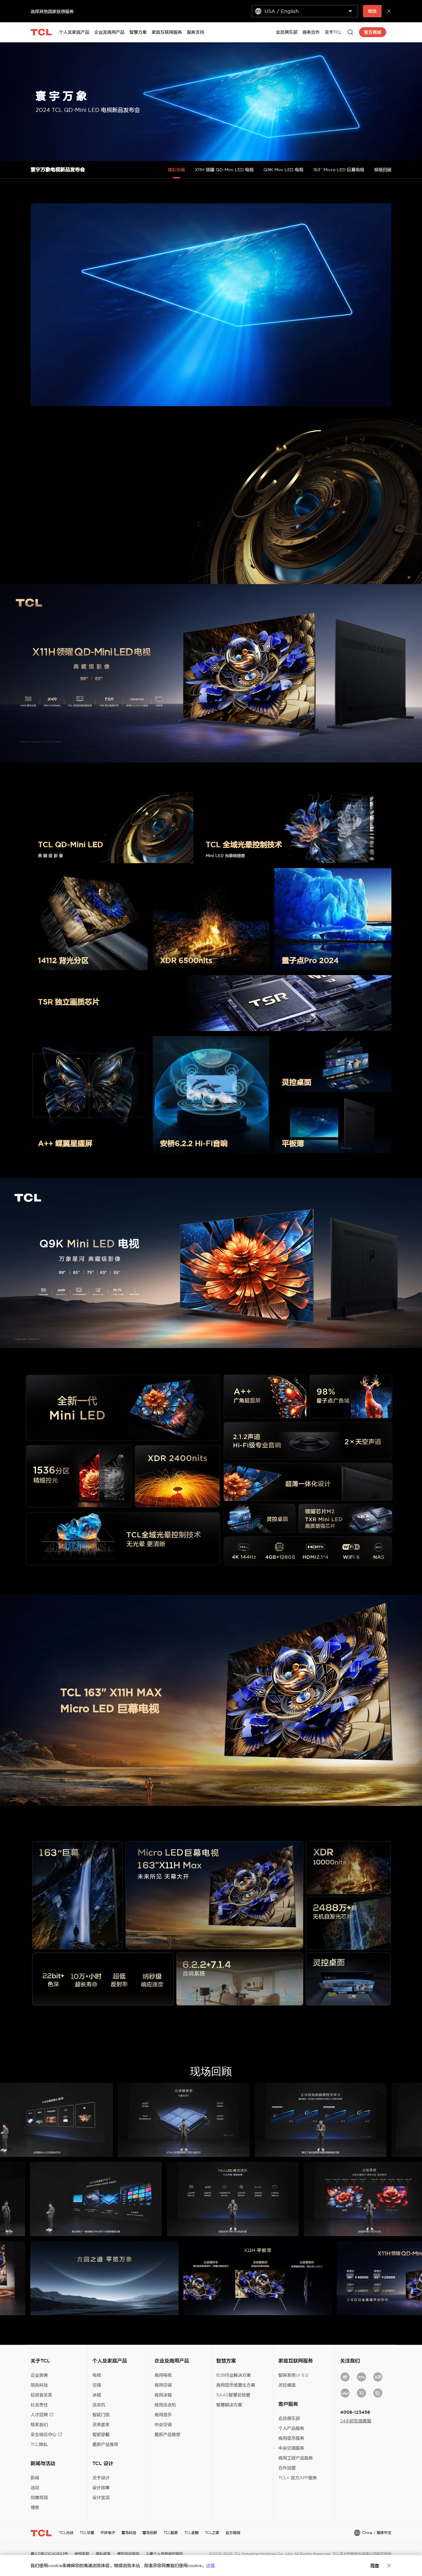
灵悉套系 (101, 2425)
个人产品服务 (291, 2428)
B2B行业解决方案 (234, 2375)
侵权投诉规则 (128, 2554)
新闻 (35, 2478)
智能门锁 (101, 2415)
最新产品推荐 (105, 2444)
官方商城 (233, 2533)
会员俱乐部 (289, 2418)
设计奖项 (101, 2497)
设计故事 (101, 2488)
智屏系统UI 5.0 (293, 2375)
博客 (35, 2507)
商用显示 (163, 2415)
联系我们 (39, 2425)
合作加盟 (287, 2468)
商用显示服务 (291, 2438)
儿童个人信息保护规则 (164, 2554)
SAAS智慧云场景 (233, 2395)
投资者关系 (41, 2395)
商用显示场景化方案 (236, 2385)
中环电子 (108, 2533)
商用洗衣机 (165, 2405)
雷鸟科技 (129, 2533)
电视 (97, 2375)
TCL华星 (87, 2533)
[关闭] (389, 2565)
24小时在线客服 (356, 2421)
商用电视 (163, 2375)
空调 (97, 2385)
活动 (35, 2488)
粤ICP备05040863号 (49, 2554)
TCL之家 (212, 2533)
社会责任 (39, 2405)
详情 (210, 2565)
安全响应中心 (44, 2434)
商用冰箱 (163, 2395)
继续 (372, 11)
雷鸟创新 (150, 2533)
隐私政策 (103, 2554)
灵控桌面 (287, 2385)
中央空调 (163, 2425)
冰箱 (97, 2395)
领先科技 (39, 2385)
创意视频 (39, 2497)
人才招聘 (39, 2415)
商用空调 (163, 2385)
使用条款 (82, 2554)
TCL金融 (191, 2533)
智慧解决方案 (229, 2405)
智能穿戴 (101, 2434)
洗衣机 (99, 2405)
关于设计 (101, 2478)
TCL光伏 (66, 2533)
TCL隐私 (39, 2444)
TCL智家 (171, 2533)
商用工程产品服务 (296, 2458)
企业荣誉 (39, 2375)
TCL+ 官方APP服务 (298, 2478)
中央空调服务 (291, 2448)
